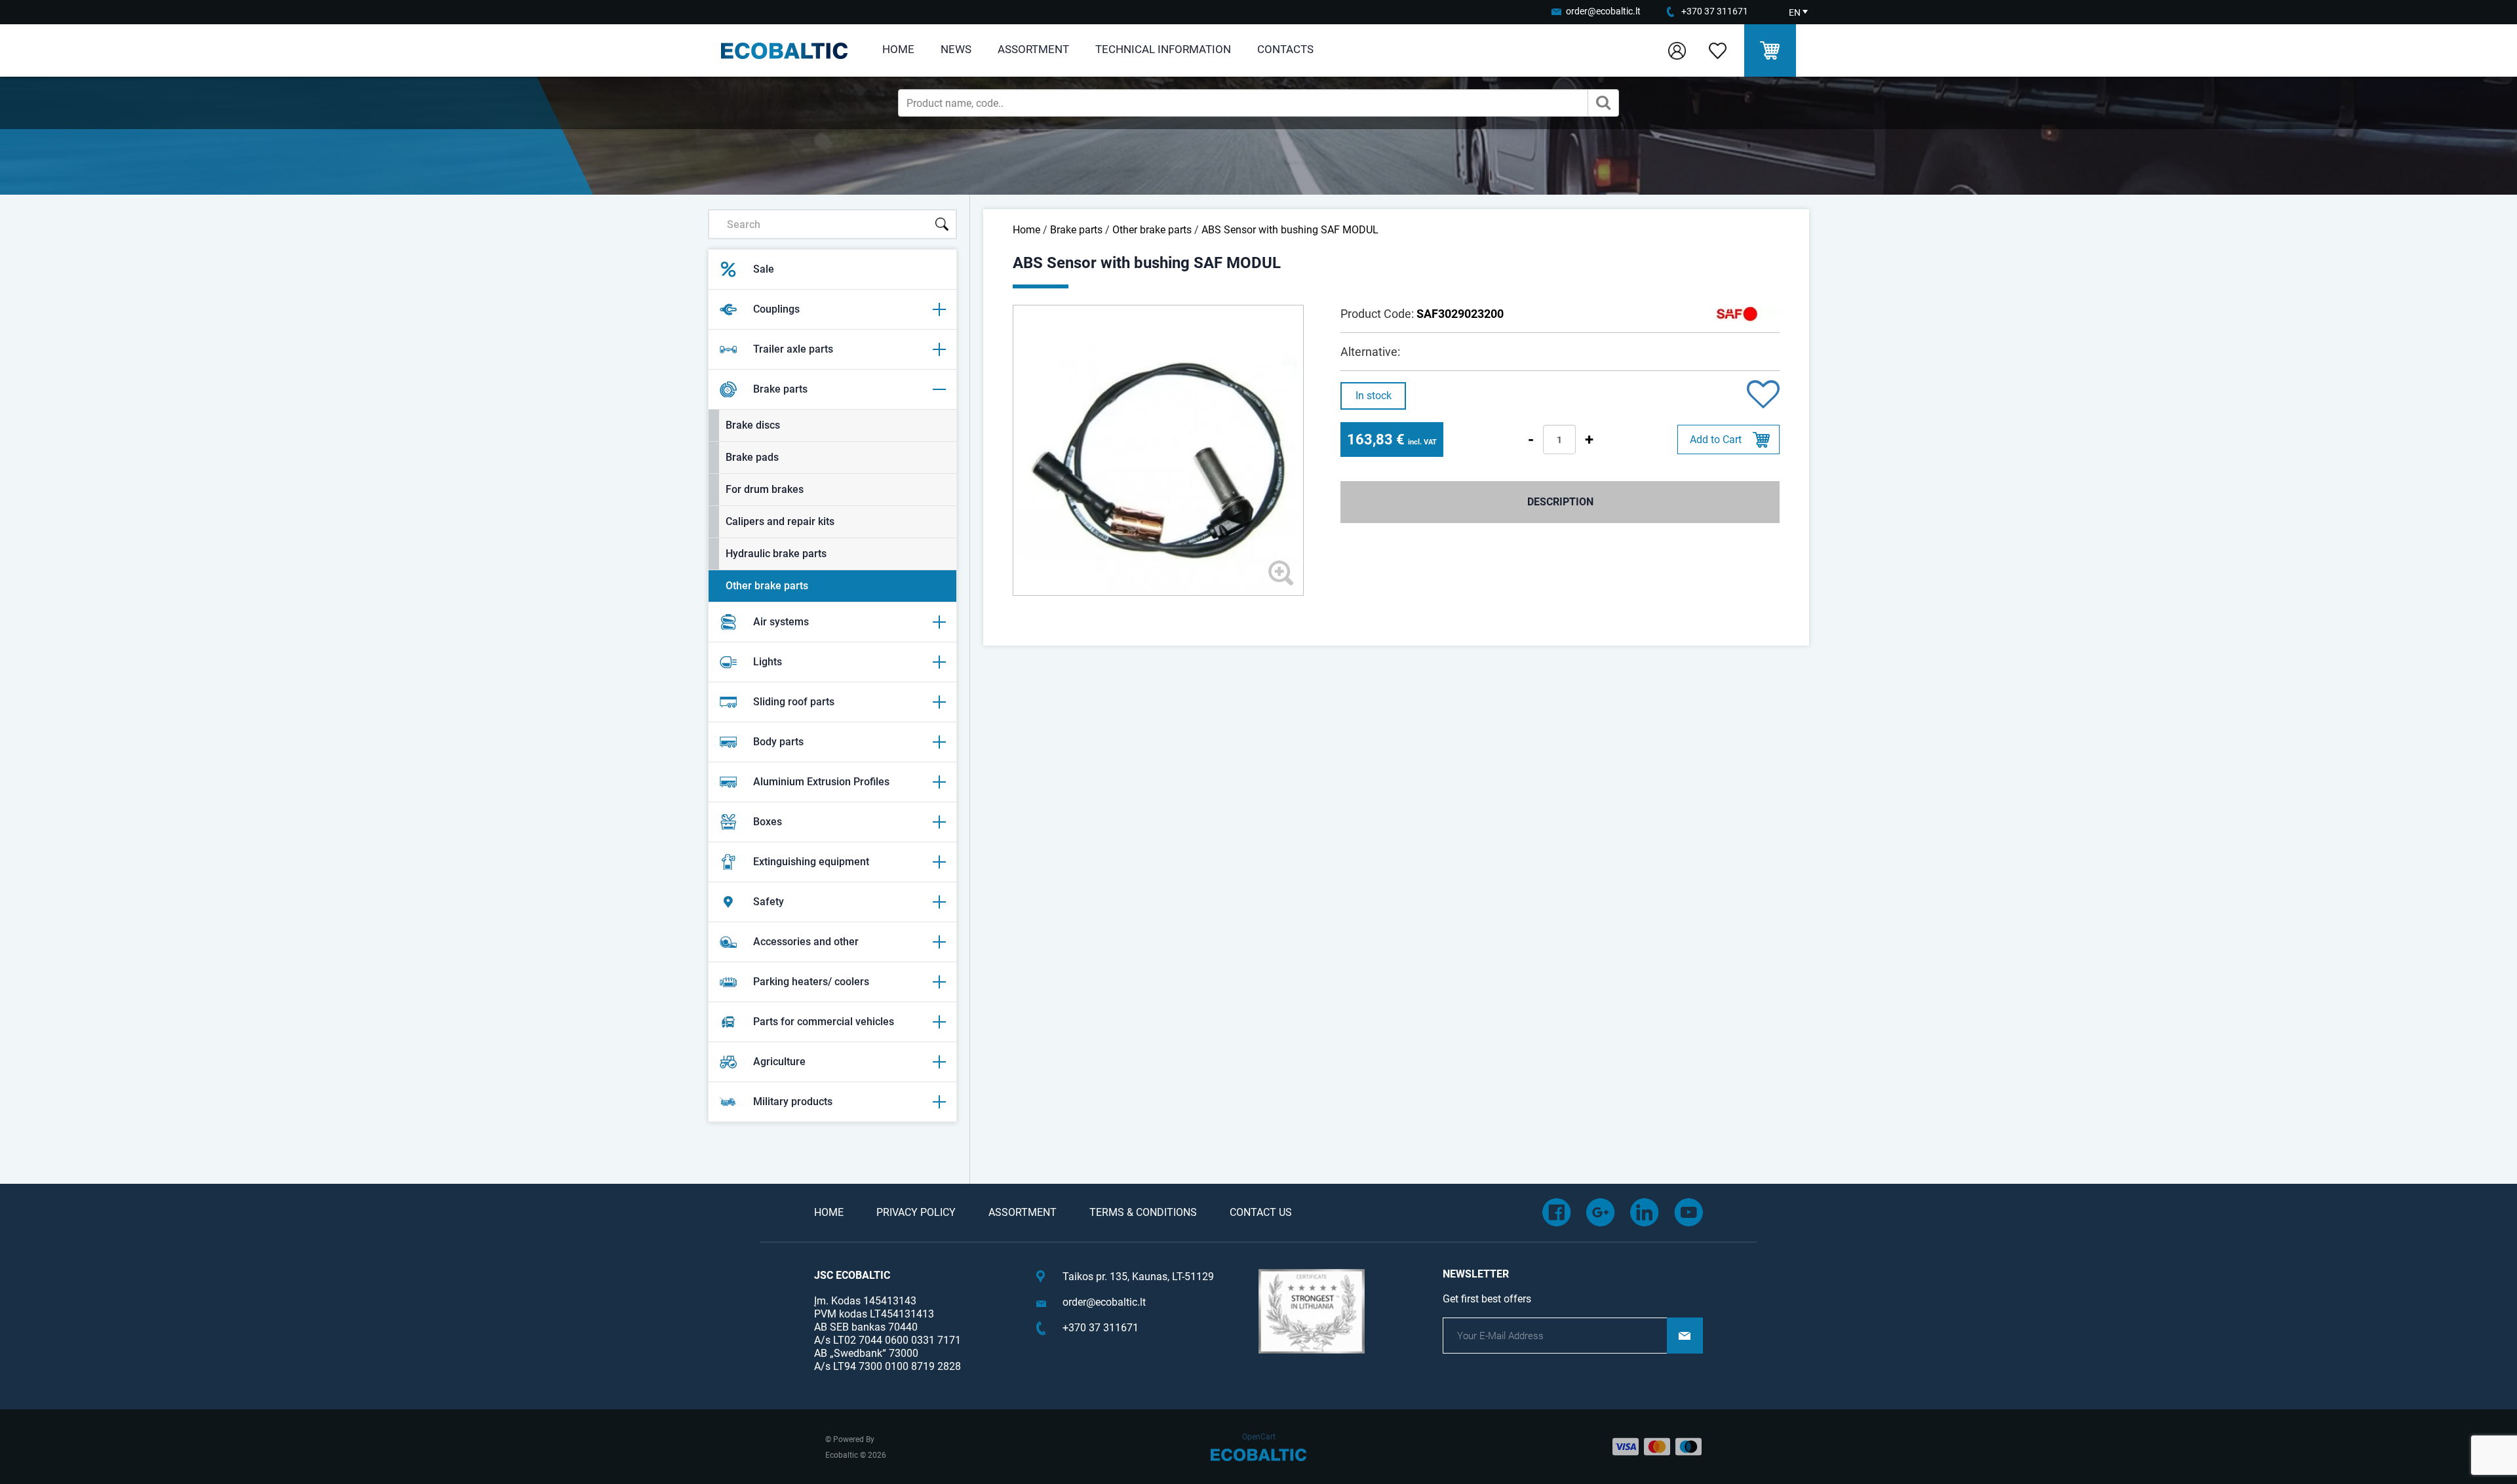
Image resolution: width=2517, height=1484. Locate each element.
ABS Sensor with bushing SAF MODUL (1290, 230)
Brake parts (780, 389)
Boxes (768, 822)
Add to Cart (1716, 439)
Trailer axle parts (793, 349)
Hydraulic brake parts (776, 554)
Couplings (776, 309)
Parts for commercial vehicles (824, 1022)
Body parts (778, 742)
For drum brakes (765, 489)
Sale (764, 269)
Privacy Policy (916, 1212)
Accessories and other (806, 942)
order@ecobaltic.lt (1603, 11)
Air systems (781, 622)
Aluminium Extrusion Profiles (821, 782)
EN (1795, 12)
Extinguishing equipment (811, 862)
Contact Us (1261, 1212)
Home (898, 49)
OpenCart (1259, 1437)
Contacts (1285, 49)
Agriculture (779, 1062)
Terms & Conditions (1143, 1212)
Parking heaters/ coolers (811, 982)
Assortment (1033, 49)
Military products (793, 1102)
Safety (769, 902)
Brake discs (753, 425)
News (956, 49)
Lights (768, 662)
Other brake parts (767, 586)
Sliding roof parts (794, 702)
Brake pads (752, 457)
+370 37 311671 (1715, 11)
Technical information (1163, 49)
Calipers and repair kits (780, 521)
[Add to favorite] (1763, 396)
